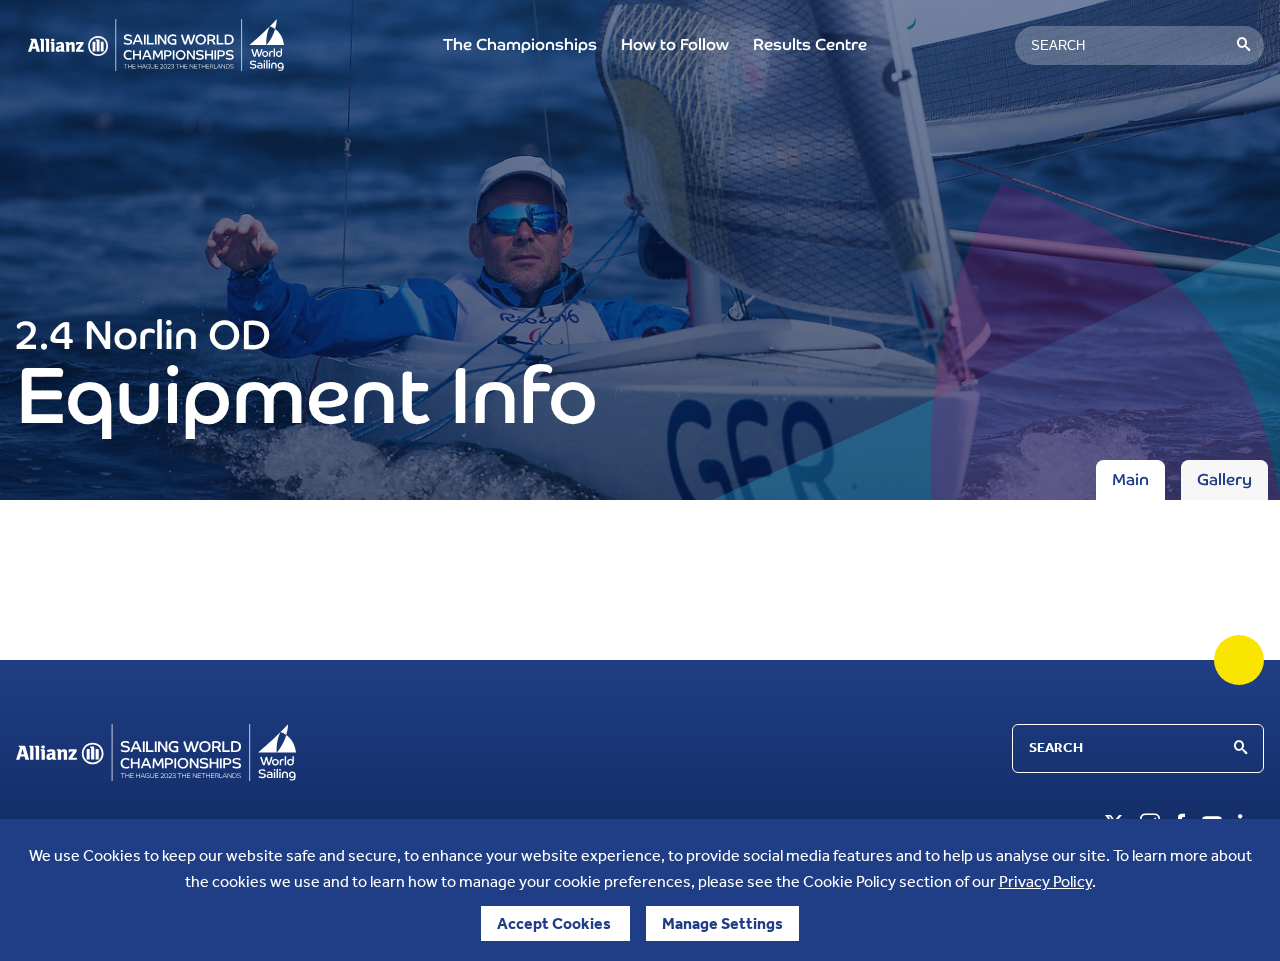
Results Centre (810, 44)
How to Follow (675, 44)
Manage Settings (722, 923)
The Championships (520, 44)
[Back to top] (1239, 660)
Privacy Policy (1045, 881)
